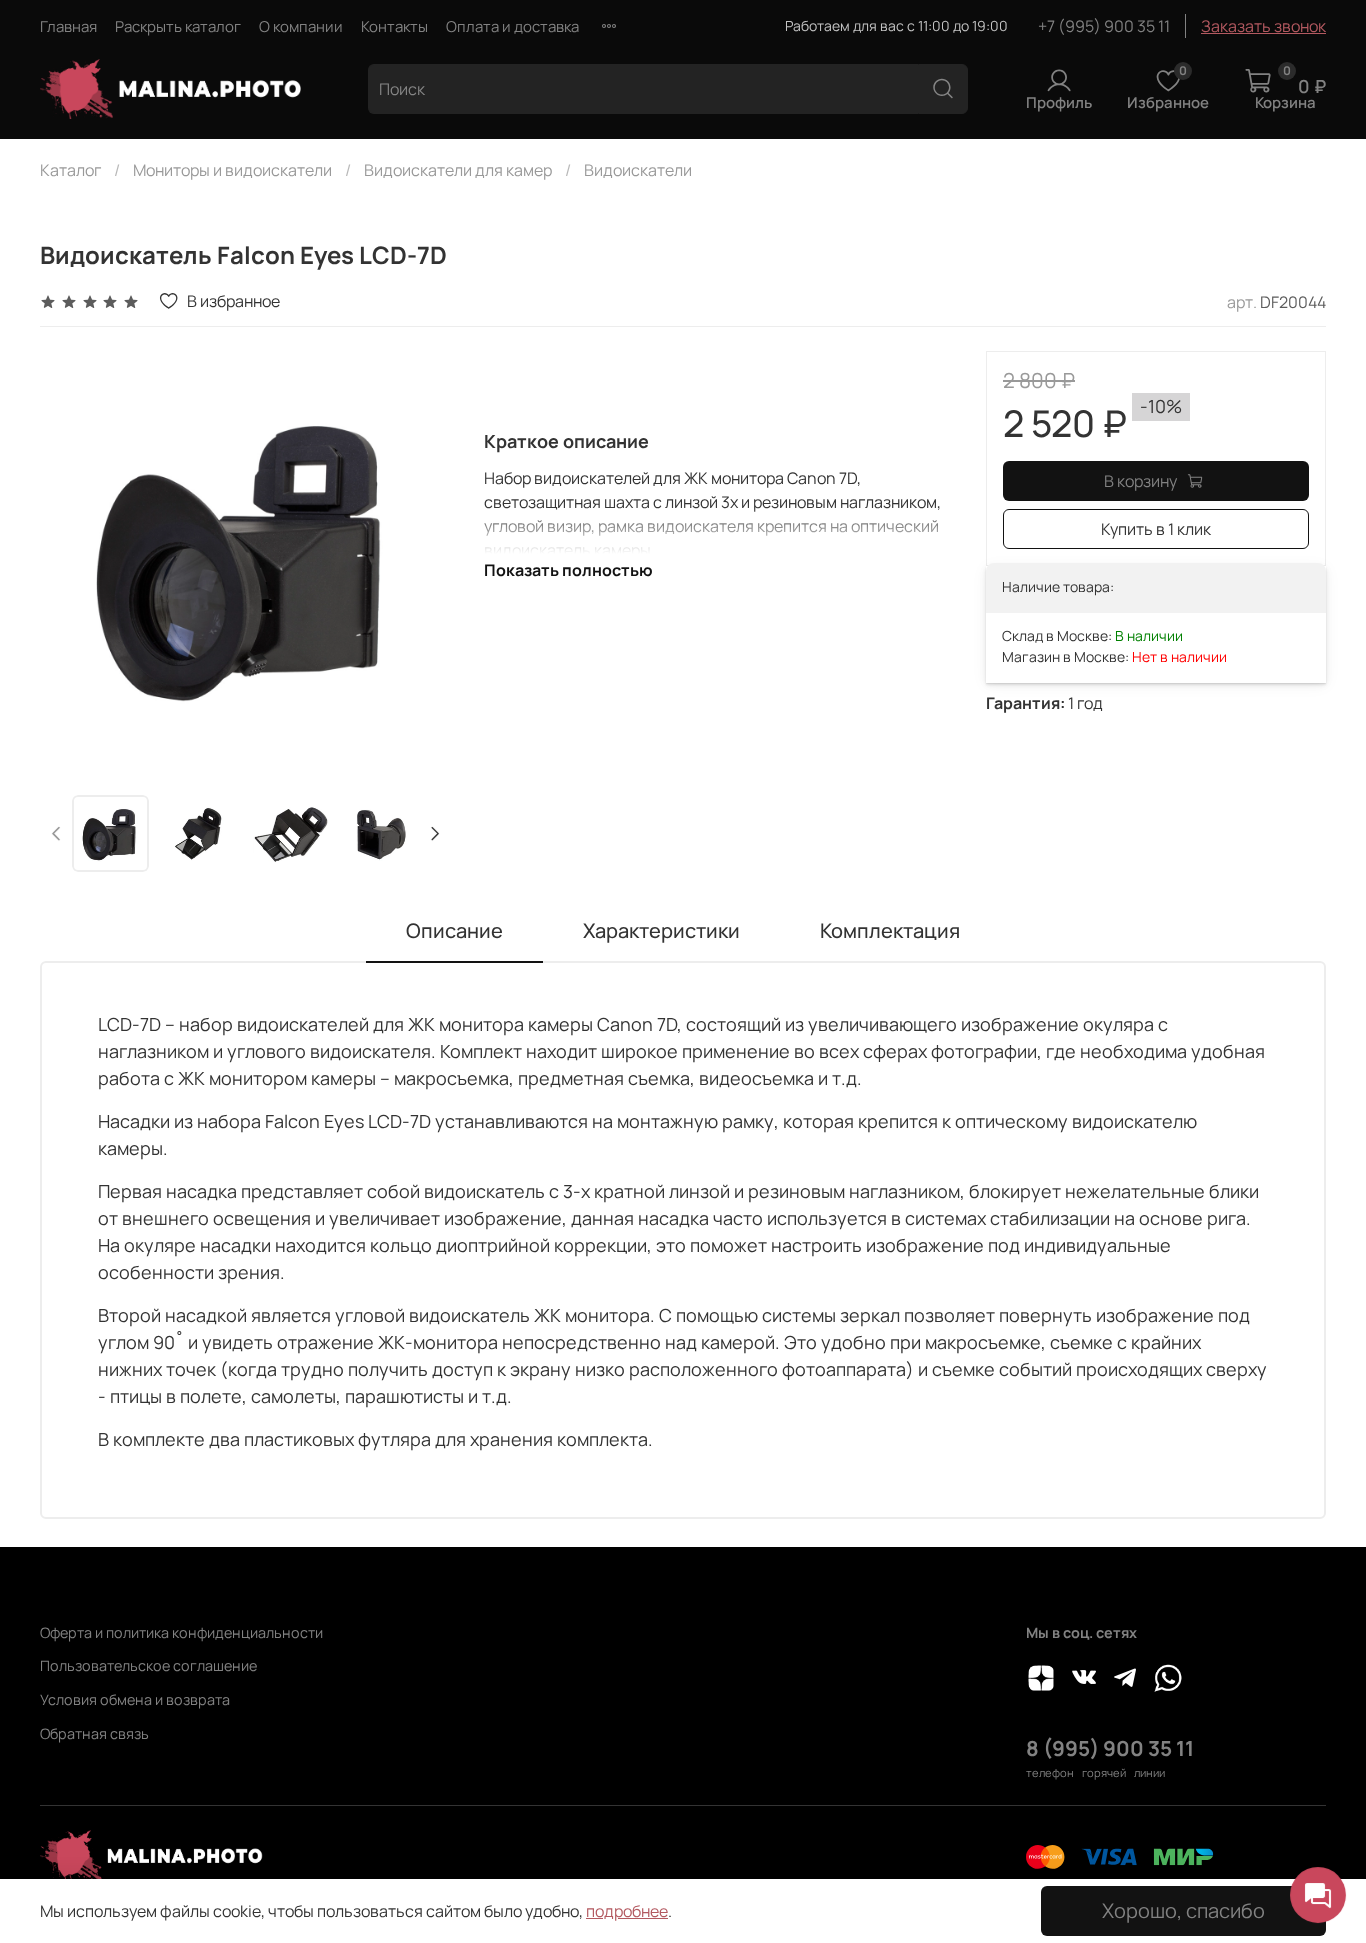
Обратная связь (94, 1733)
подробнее (627, 1911)
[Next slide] (420, 557)
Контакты (394, 26)
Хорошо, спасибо (1183, 1910)
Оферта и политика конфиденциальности (181, 1632)
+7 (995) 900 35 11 (1104, 26)
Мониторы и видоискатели (232, 170)
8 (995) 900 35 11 (1110, 1748)
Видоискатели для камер (458, 170)
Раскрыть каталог (178, 26)
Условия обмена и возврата (135, 1699)
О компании (301, 26)
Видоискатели (638, 170)
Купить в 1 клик (1156, 529)
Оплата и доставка (512, 26)
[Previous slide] (72, 557)
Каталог (70, 170)
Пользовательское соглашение (148, 1665)
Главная (68, 26)
